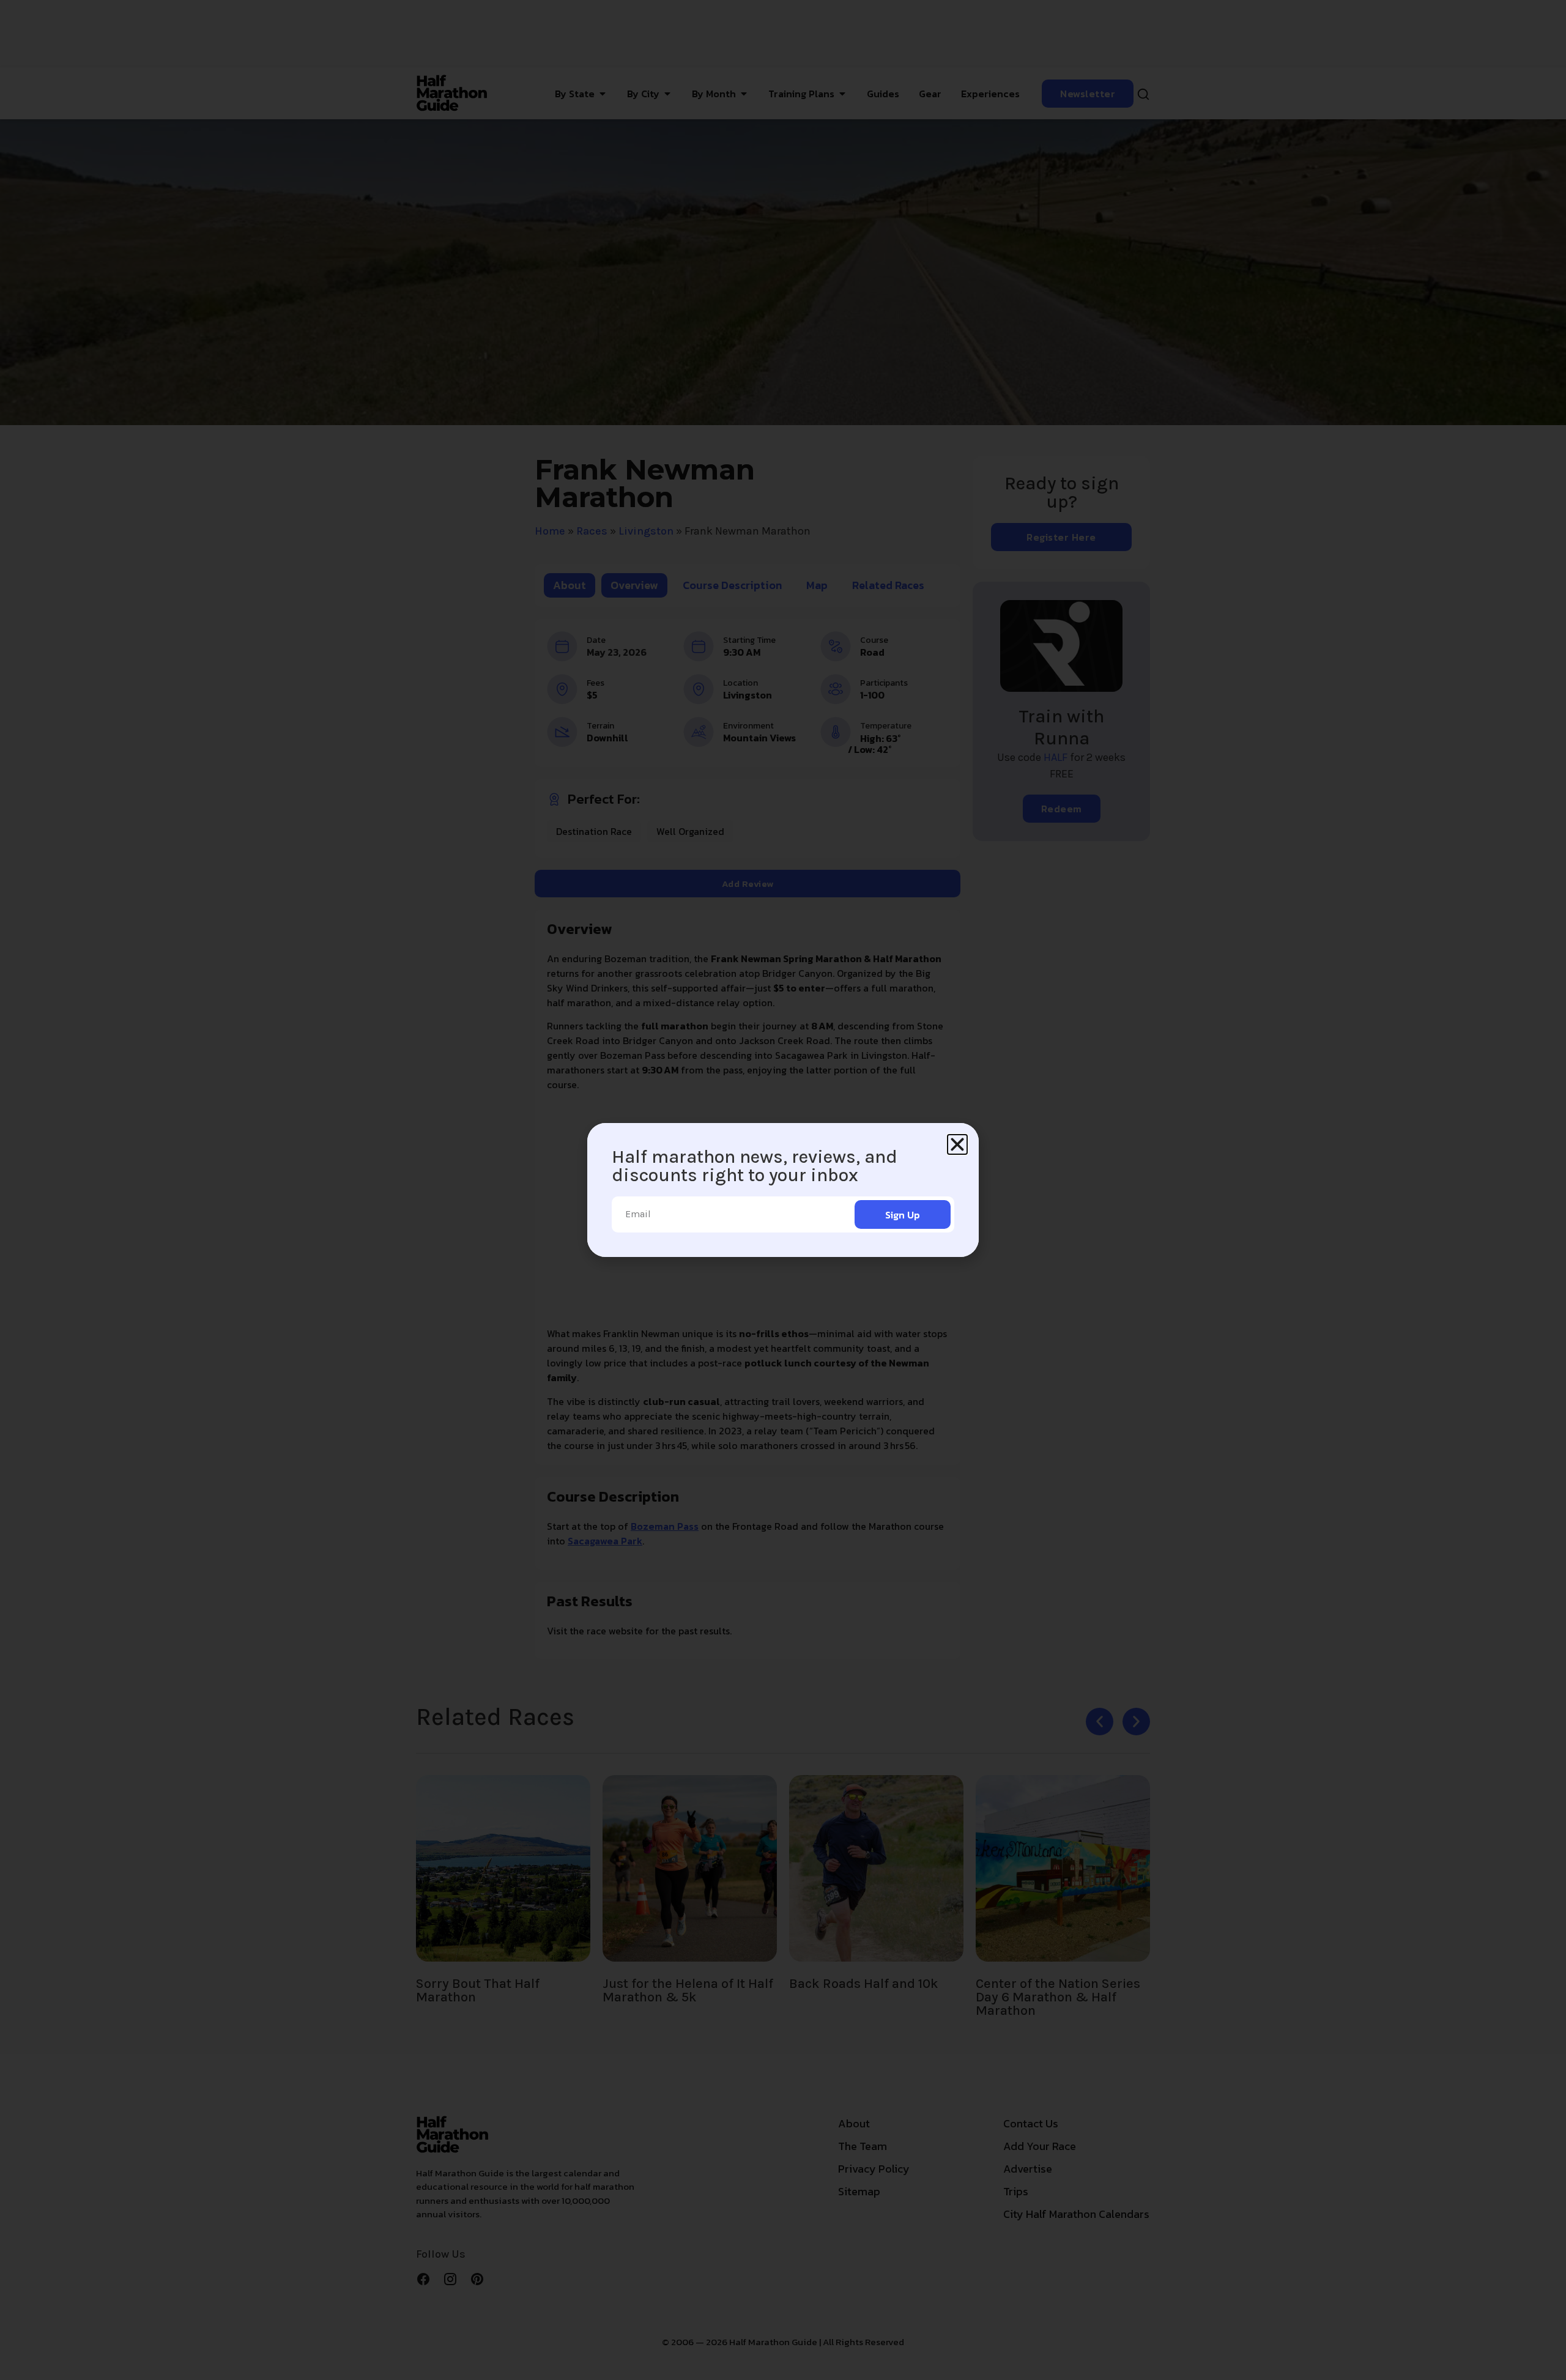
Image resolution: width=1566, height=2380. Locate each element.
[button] (957, 1144)
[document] (783, 1190)
